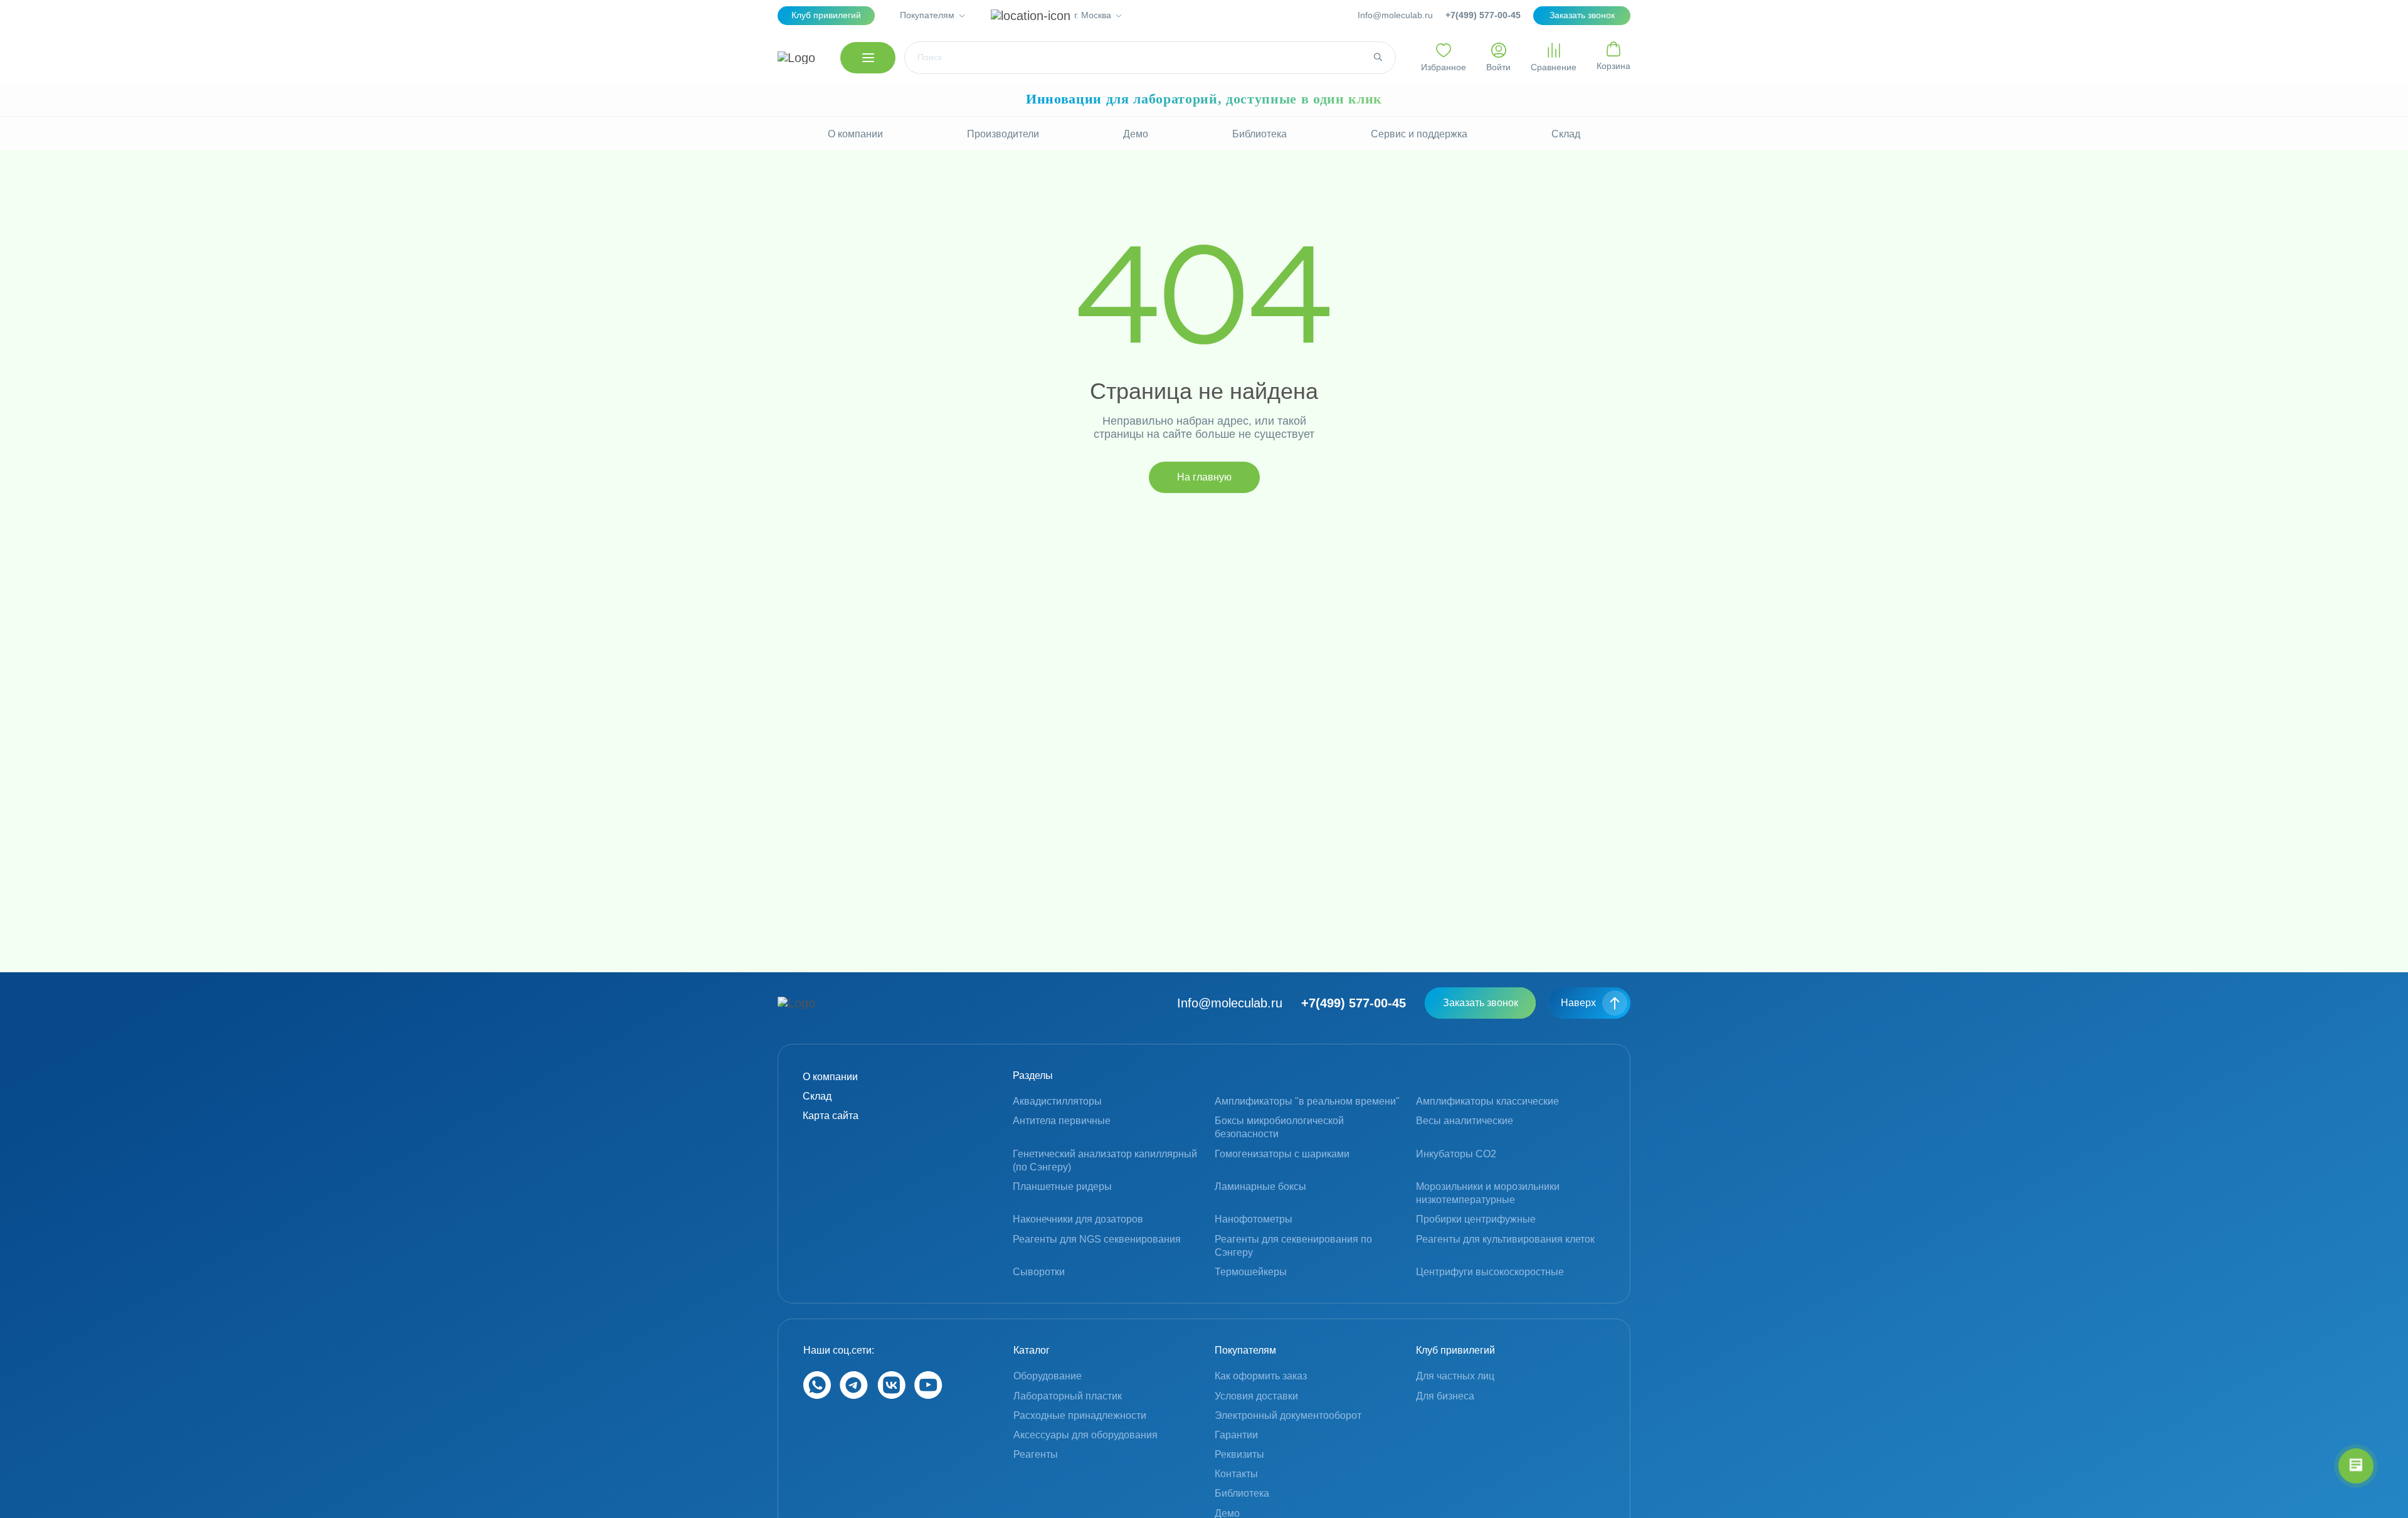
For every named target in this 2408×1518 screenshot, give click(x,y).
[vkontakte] (891, 1395)
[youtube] (928, 1395)
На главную (1204, 477)
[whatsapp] (817, 1395)
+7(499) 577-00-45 (1483, 15)
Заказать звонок (1481, 1003)
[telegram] (854, 1395)
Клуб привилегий (826, 15)
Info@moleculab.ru (1395, 15)
